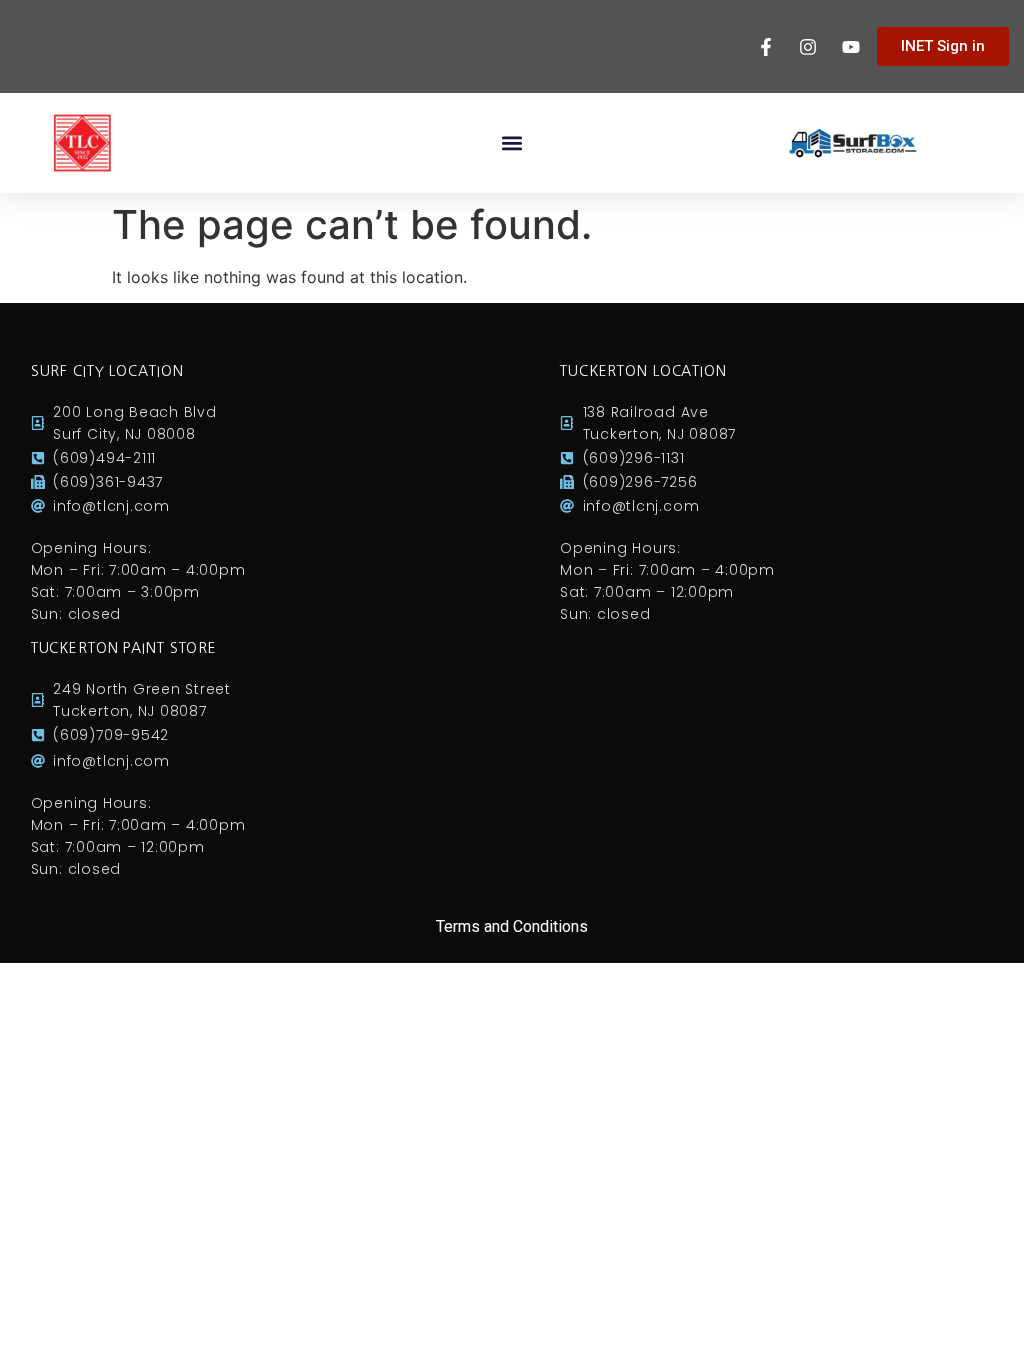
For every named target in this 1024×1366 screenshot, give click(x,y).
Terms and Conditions (512, 926)
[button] (512, 143)
